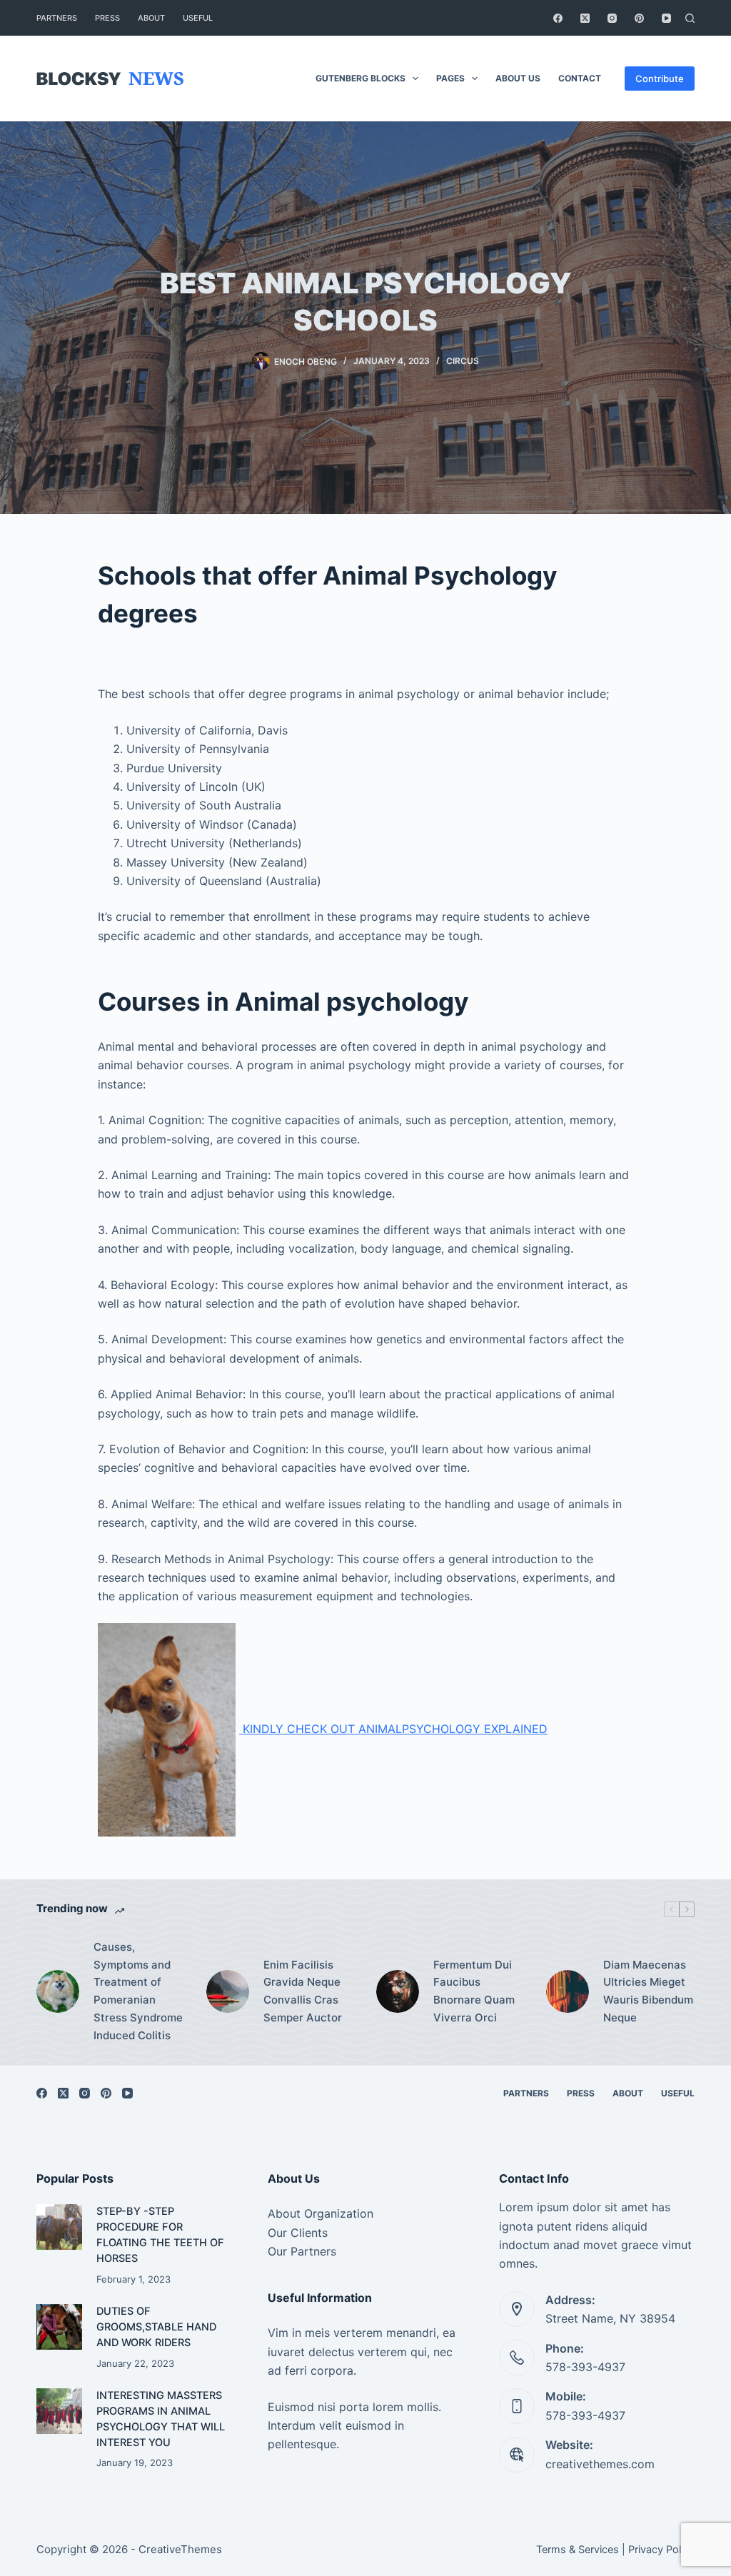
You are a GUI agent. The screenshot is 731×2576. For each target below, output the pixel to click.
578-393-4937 (585, 2367)
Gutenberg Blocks (361, 78)
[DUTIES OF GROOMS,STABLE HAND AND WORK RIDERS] (59, 2327)
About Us (518, 78)
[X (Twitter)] (585, 18)
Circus (463, 361)
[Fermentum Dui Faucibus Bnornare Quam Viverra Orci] (398, 1991)
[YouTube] (666, 18)
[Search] (690, 18)
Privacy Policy (661, 2550)
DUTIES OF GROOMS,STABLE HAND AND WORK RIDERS (156, 2327)
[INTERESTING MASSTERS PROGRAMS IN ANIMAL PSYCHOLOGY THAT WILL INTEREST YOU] (59, 2411)
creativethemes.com (600, 2464)
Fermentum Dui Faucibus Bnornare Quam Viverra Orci (474, 1991)
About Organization (321, 2213)
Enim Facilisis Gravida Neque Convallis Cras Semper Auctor (303, 1991)
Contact (580, 78)
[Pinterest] (639, 18)
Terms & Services (578, 2550)
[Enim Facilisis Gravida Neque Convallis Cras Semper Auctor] (228, 1991)
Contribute (660, 79)
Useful (198, 18)
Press (107, 18)
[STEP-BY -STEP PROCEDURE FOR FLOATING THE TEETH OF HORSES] (59, 2227)
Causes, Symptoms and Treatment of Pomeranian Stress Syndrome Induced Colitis (138, 1991)
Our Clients (298, 2233)
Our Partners (302, 2251)
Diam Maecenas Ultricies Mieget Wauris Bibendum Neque (648, 1991)
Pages (450, 78)
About (151, 18)
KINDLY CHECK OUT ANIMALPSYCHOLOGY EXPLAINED (393, 1729)
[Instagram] (612, 18)
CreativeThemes (180, 2549)
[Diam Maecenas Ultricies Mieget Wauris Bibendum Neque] (568, 1991)
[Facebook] (558, 18)
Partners (57, 18)
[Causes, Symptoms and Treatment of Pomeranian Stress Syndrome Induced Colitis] (58, 1991)
